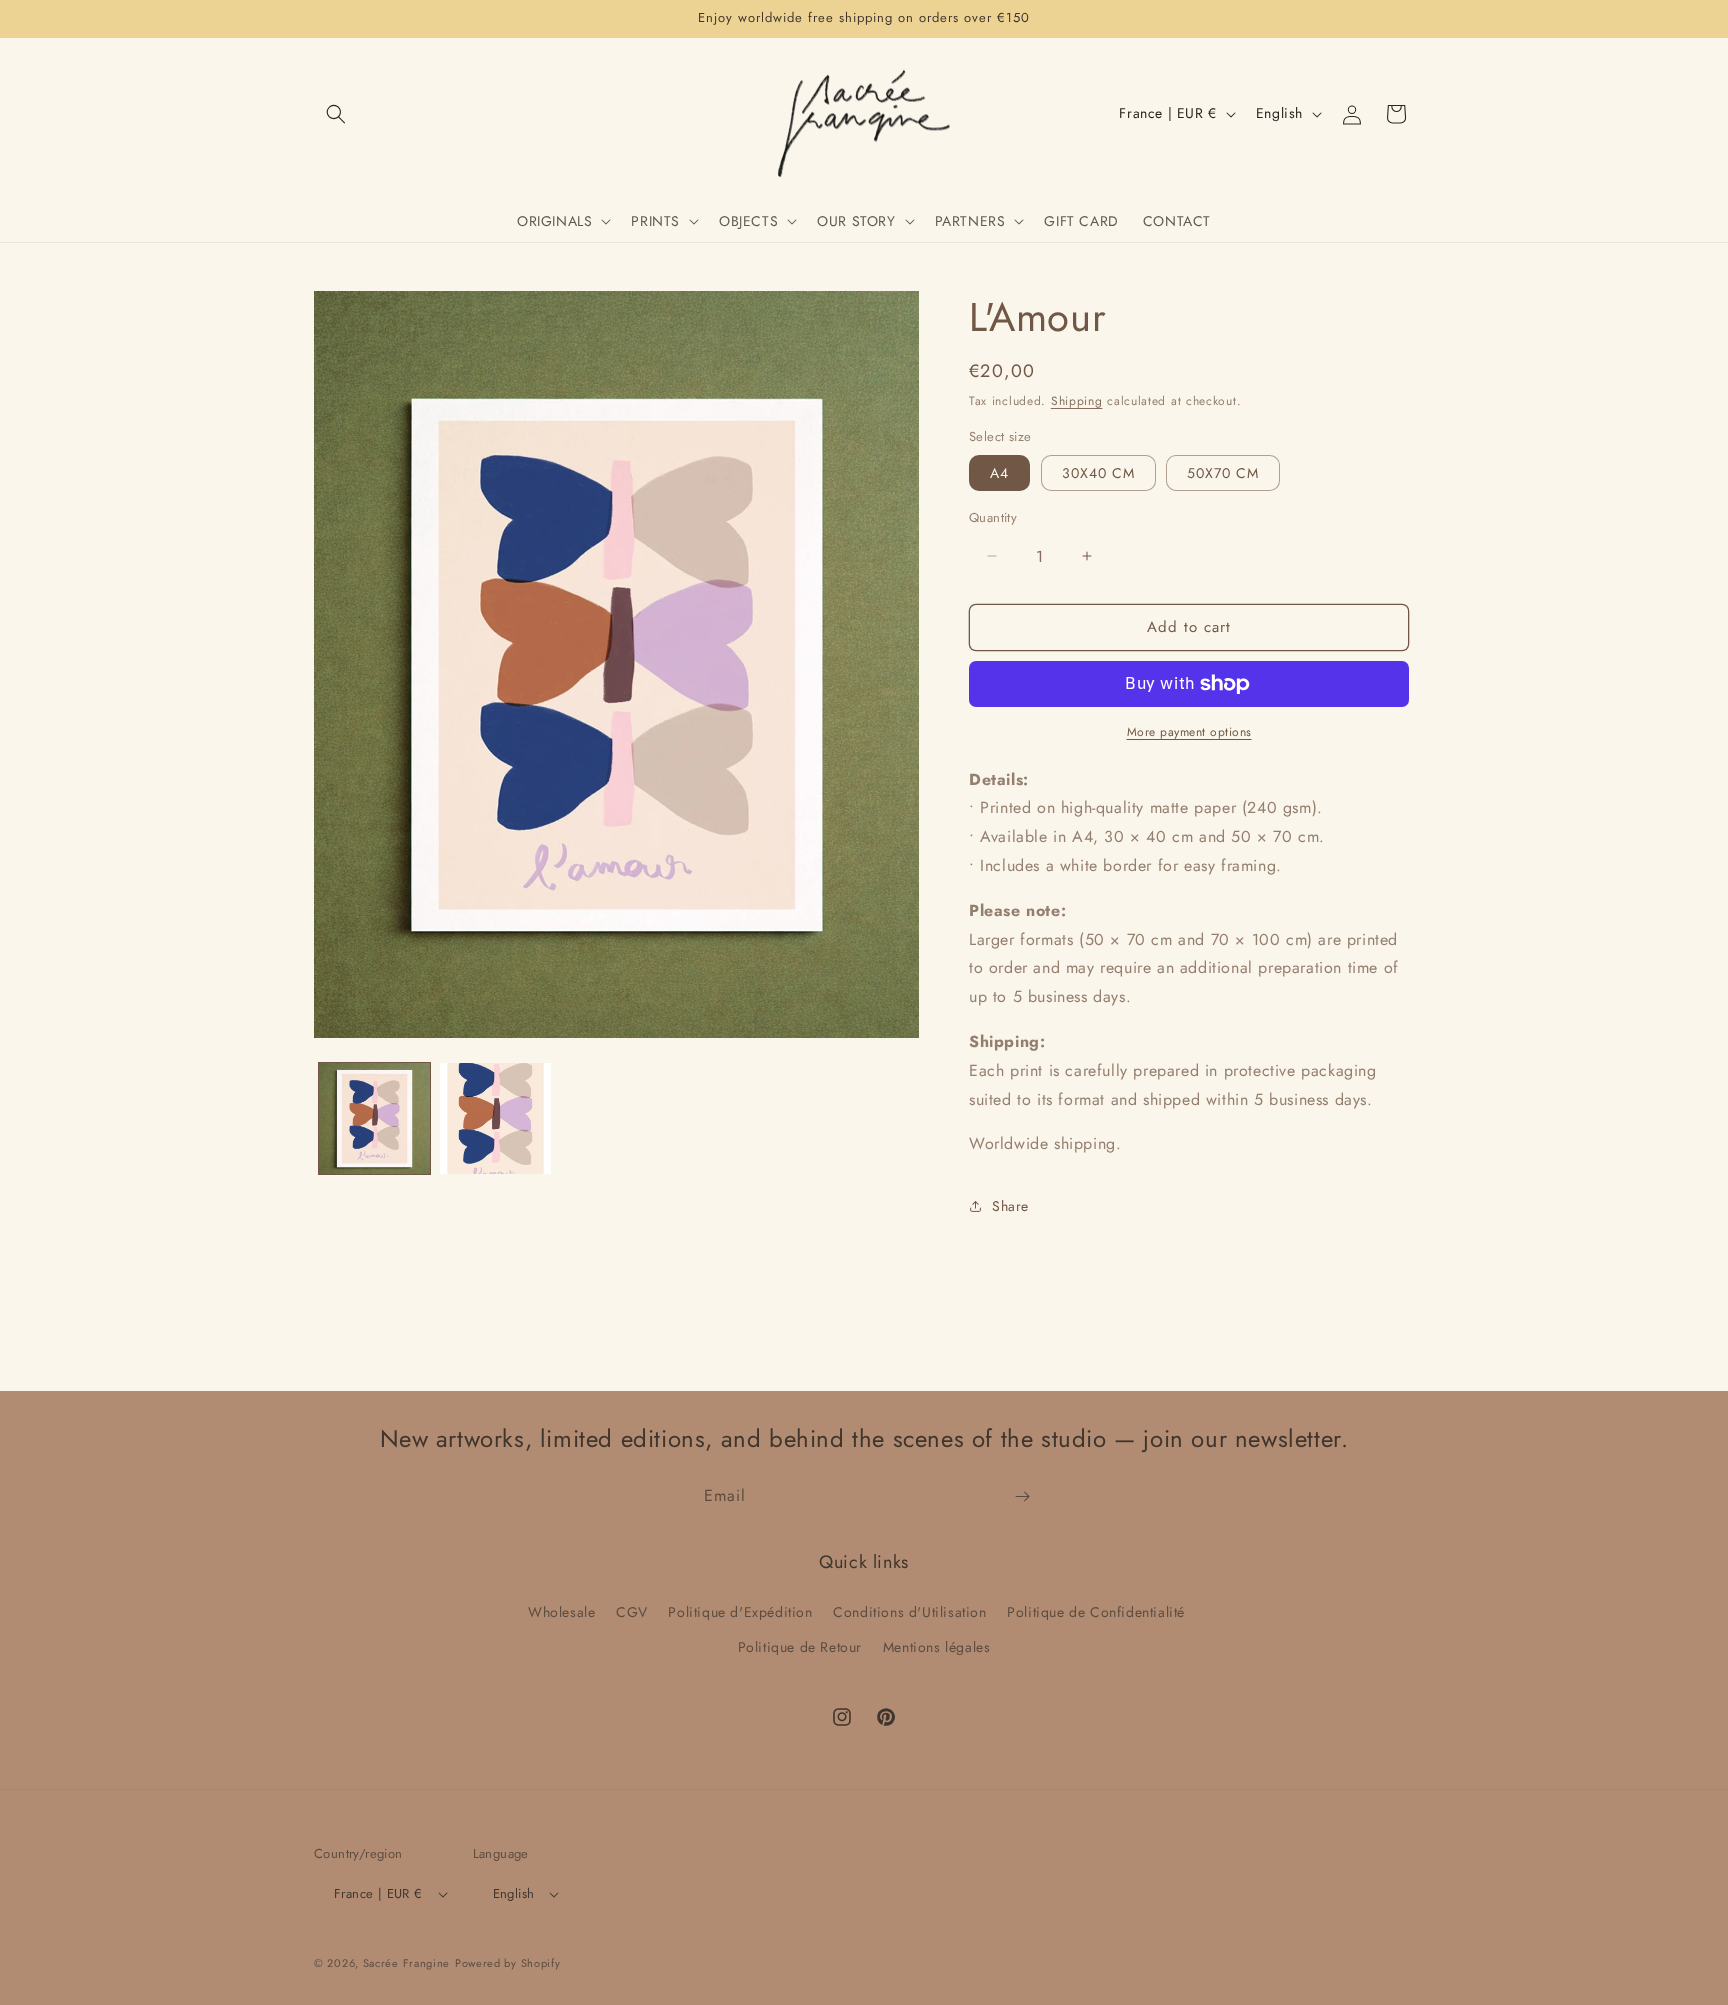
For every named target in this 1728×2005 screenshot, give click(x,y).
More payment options (1189, 732)
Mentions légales (937, 1647)
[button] (336, 114)
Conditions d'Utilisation (909, 1612)
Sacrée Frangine (407, 1963)
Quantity (993, 517)
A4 (999, 473)
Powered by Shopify (508, 1963)
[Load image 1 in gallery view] (374, 1118)
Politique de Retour (800, 1647)
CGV (632, 1612)
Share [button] (1010, 1206)
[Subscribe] (1022, 1496)
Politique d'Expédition (740, 1612)
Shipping (1077, 401)
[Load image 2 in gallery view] (495, 1118)
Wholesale (561, 1612)
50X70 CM (1223, 473)
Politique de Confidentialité (1096, 1612)
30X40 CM (1098, 473)
